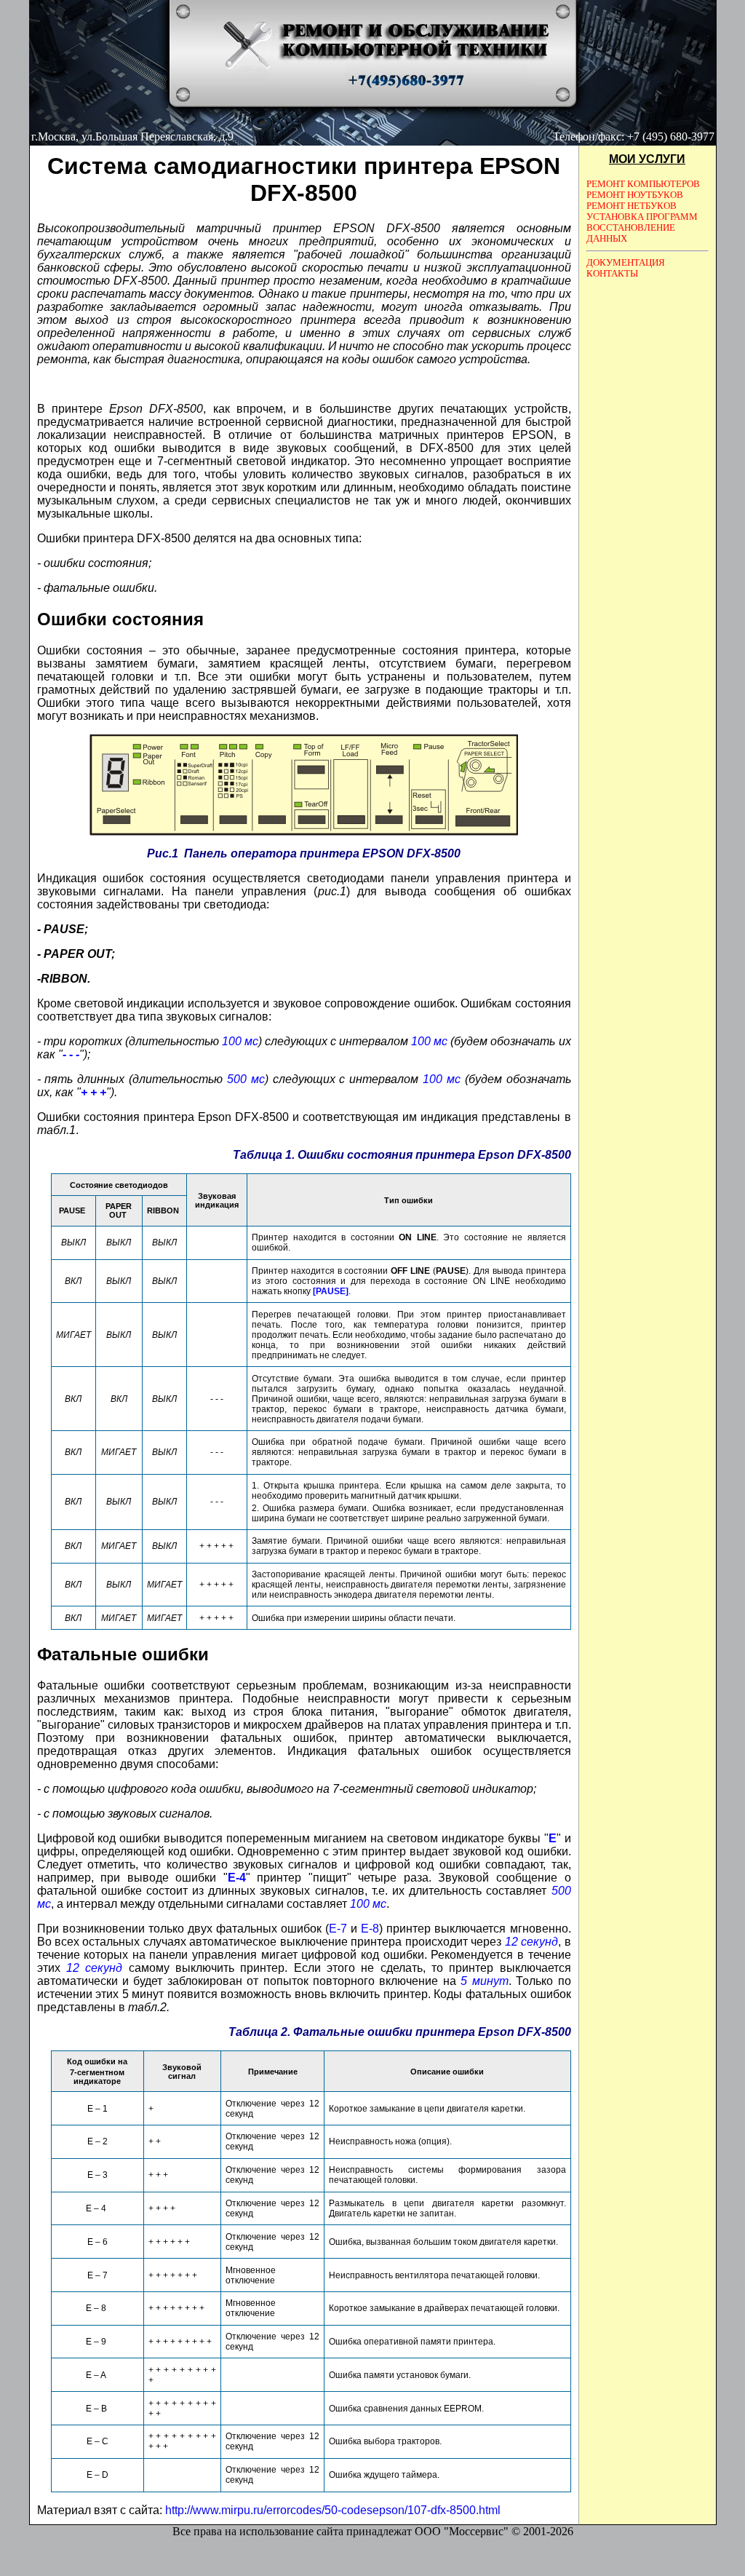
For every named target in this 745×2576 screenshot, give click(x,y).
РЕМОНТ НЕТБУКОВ (632, 206)
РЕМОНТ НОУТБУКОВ (635, 195)
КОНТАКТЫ (612, 274)
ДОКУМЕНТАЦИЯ (626, 263)
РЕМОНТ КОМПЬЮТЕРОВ (643, 184)
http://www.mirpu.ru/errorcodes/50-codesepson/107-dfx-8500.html (333, 2510)
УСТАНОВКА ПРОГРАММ (642, 217)
